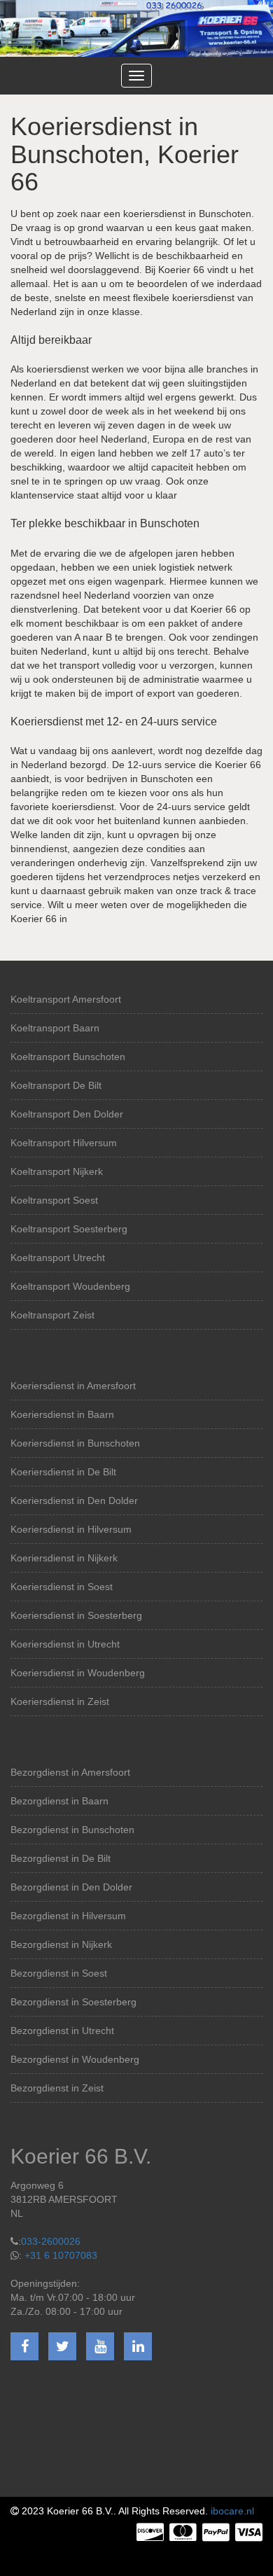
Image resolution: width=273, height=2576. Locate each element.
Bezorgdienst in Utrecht (62, 2031)
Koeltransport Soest (54, 1200)
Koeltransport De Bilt (56, 1085)
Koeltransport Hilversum (64, 1143)
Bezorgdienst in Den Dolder (71, 1887)
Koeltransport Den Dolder (67, 1114)
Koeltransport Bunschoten (68, 1057)
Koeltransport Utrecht (58, 1258)
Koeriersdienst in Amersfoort (73, 1386)
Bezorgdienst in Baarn (59, 1801)
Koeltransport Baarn (55, 1028)
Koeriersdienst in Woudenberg (78, 1673)
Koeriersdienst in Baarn (62, 1414)
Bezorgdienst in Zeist (57, 2088)
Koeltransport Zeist (52, 1315)
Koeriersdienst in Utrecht (65, 1644)
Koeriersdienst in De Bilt (63, 1472)
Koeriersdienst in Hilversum (71, 1529)
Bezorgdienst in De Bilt (61, 1858)
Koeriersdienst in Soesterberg (76, 1615)
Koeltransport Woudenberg (70, 1286)
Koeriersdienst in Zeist (60, 1701)
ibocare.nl (232, 2511)
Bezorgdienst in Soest (59, 1973)
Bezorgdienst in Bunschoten (72, 1830)
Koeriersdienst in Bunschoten (75, 1443)
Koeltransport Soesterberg (69, 1229)
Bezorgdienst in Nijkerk (61, 1944)
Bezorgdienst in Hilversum (68, 1916)
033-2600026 (51, 2241)
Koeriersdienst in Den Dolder (74, 1501)
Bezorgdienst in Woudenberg (75, 2059)
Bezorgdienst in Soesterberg (73, 2002)
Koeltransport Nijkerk (57, 1171)
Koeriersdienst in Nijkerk (64, 1558)
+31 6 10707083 (61, 2255)
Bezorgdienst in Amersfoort (70, 1772)
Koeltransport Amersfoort (66, 999)
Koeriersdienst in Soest (62, 1587)
